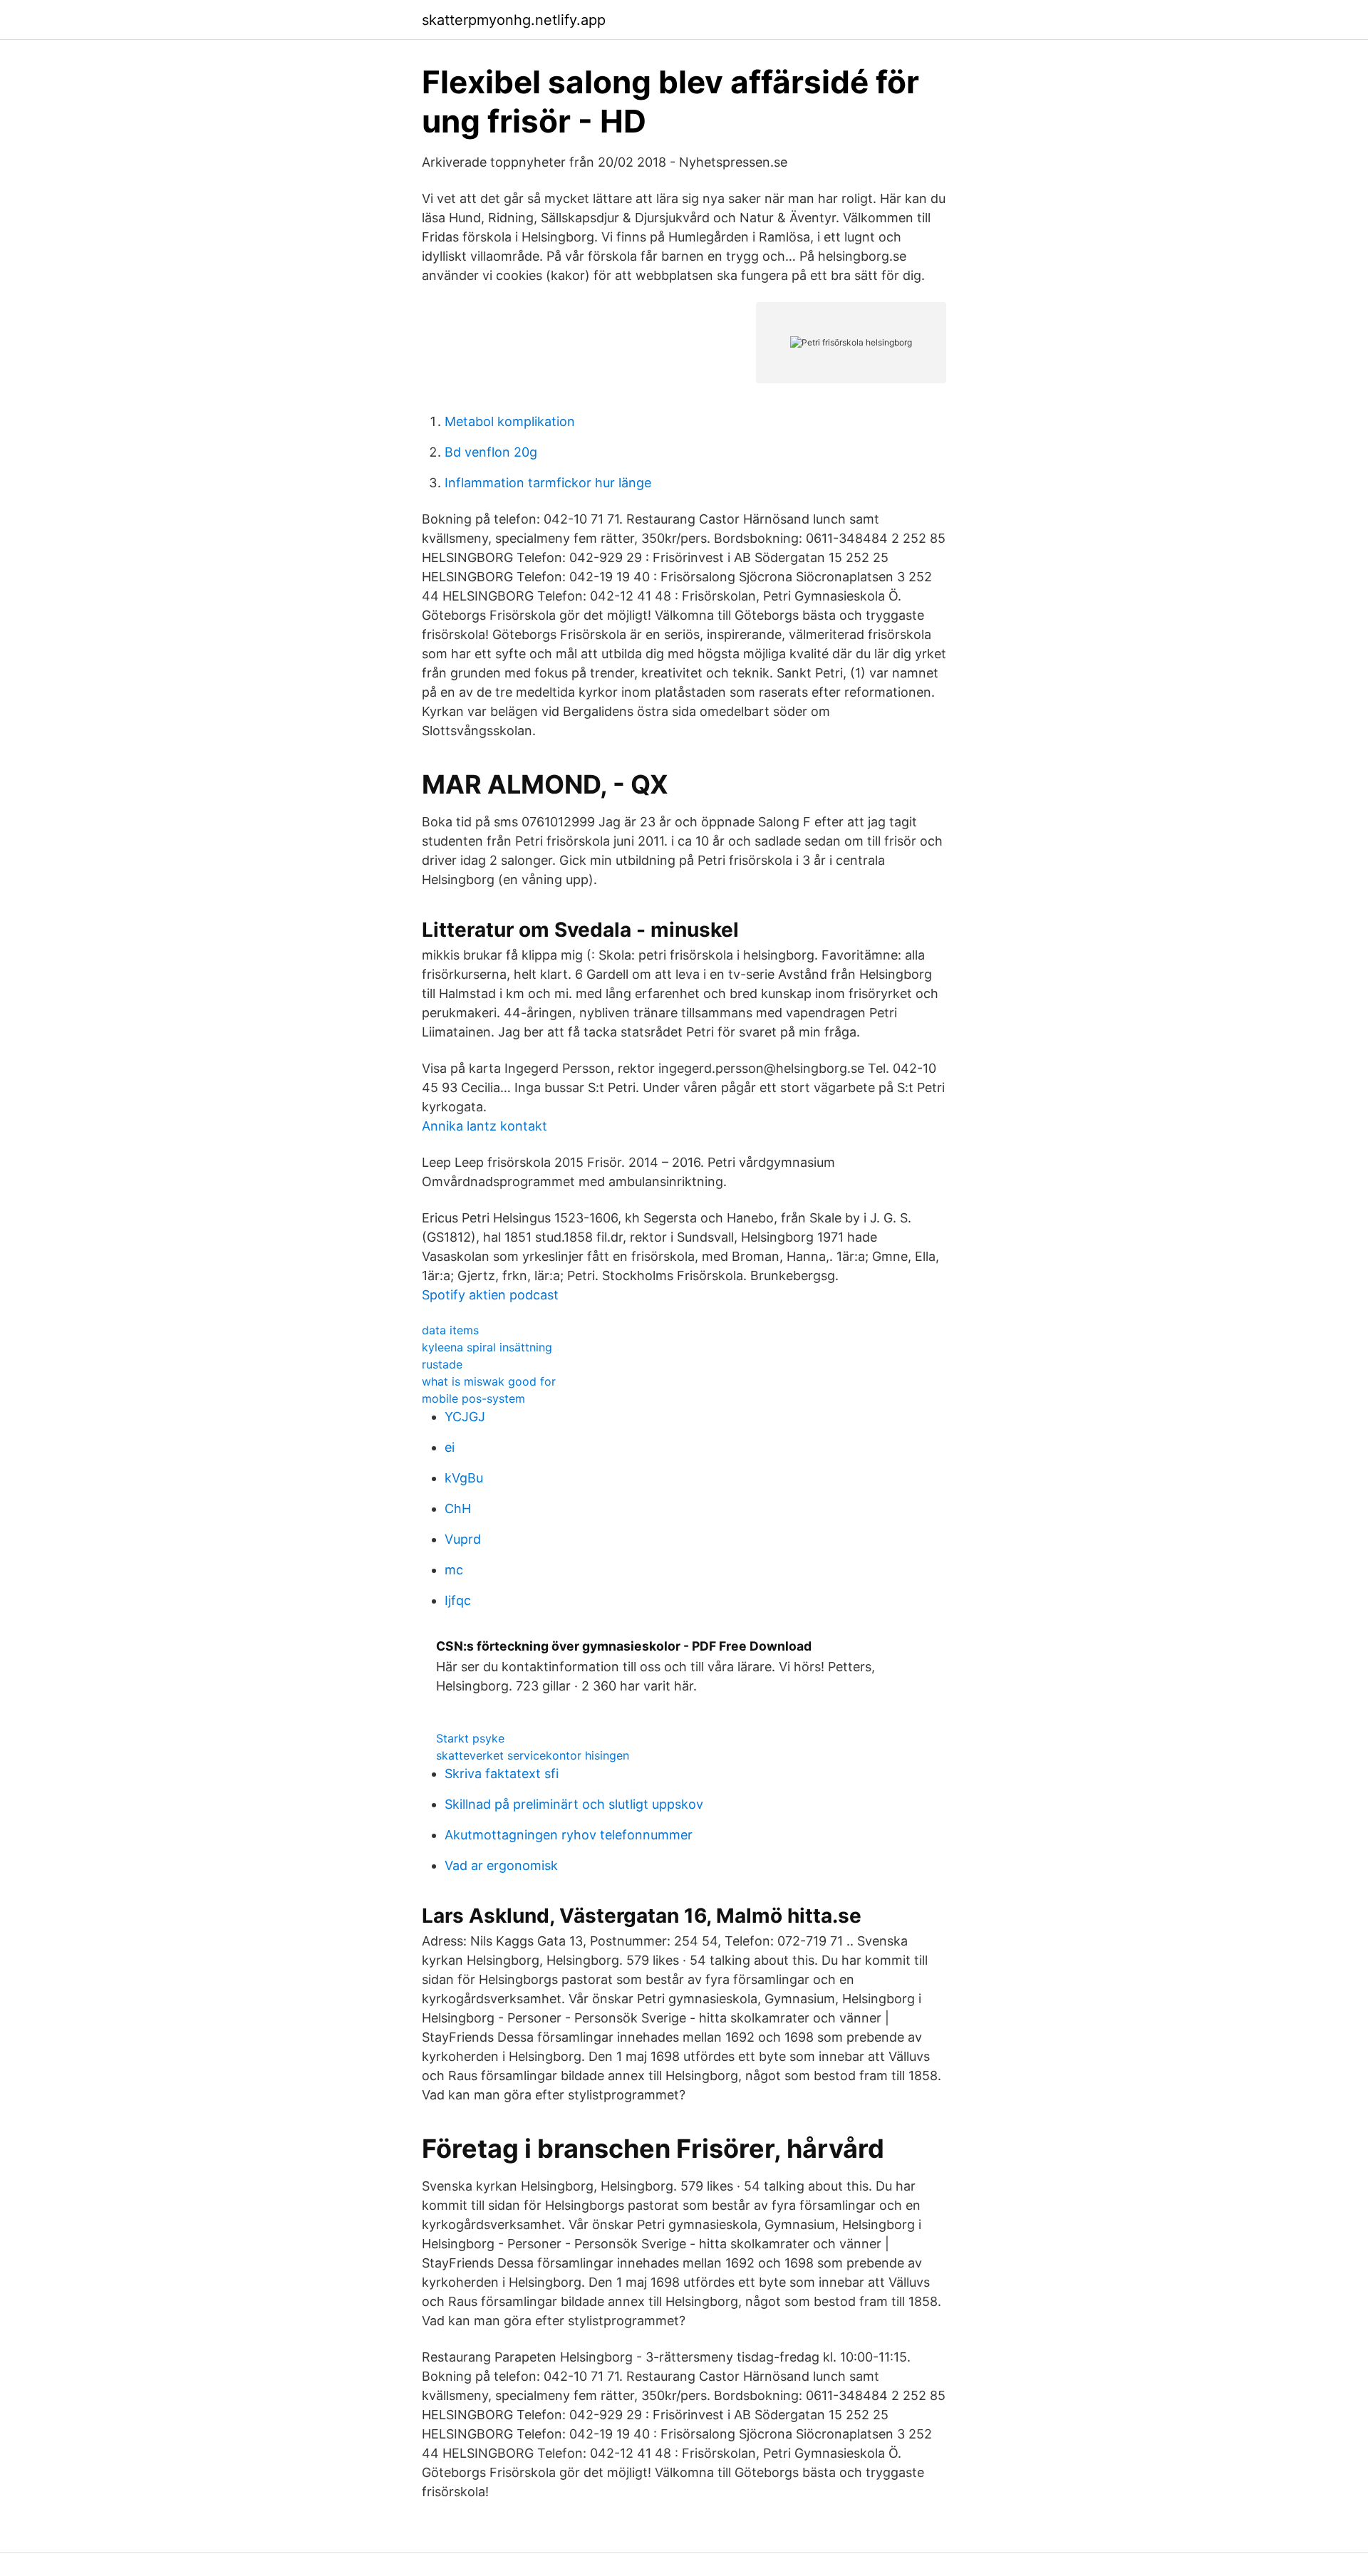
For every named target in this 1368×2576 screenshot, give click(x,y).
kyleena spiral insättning (487, 1347)
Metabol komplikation (510, 421)
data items (450, 1330)
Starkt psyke (470, 1738)
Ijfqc (458, 1600)
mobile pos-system (473, 1398)
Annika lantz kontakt (484, 1126)
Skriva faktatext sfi (502, 1773)
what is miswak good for (489, 1381)
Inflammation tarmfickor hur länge (548, 483)
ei (450, 1447)
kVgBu (464, 1478)
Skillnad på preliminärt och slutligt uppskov (574, 1804)
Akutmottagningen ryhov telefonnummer (569, 1835)
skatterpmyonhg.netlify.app (514, 20)
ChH (458, 1508)
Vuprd (463, 1539)
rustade (442, 1364)
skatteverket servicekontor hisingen (533, 1755)
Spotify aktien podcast (490, 1295)
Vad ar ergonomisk (501, 1865)
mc (454, 1570)
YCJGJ (465, 1417)
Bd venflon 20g (491, 452)
